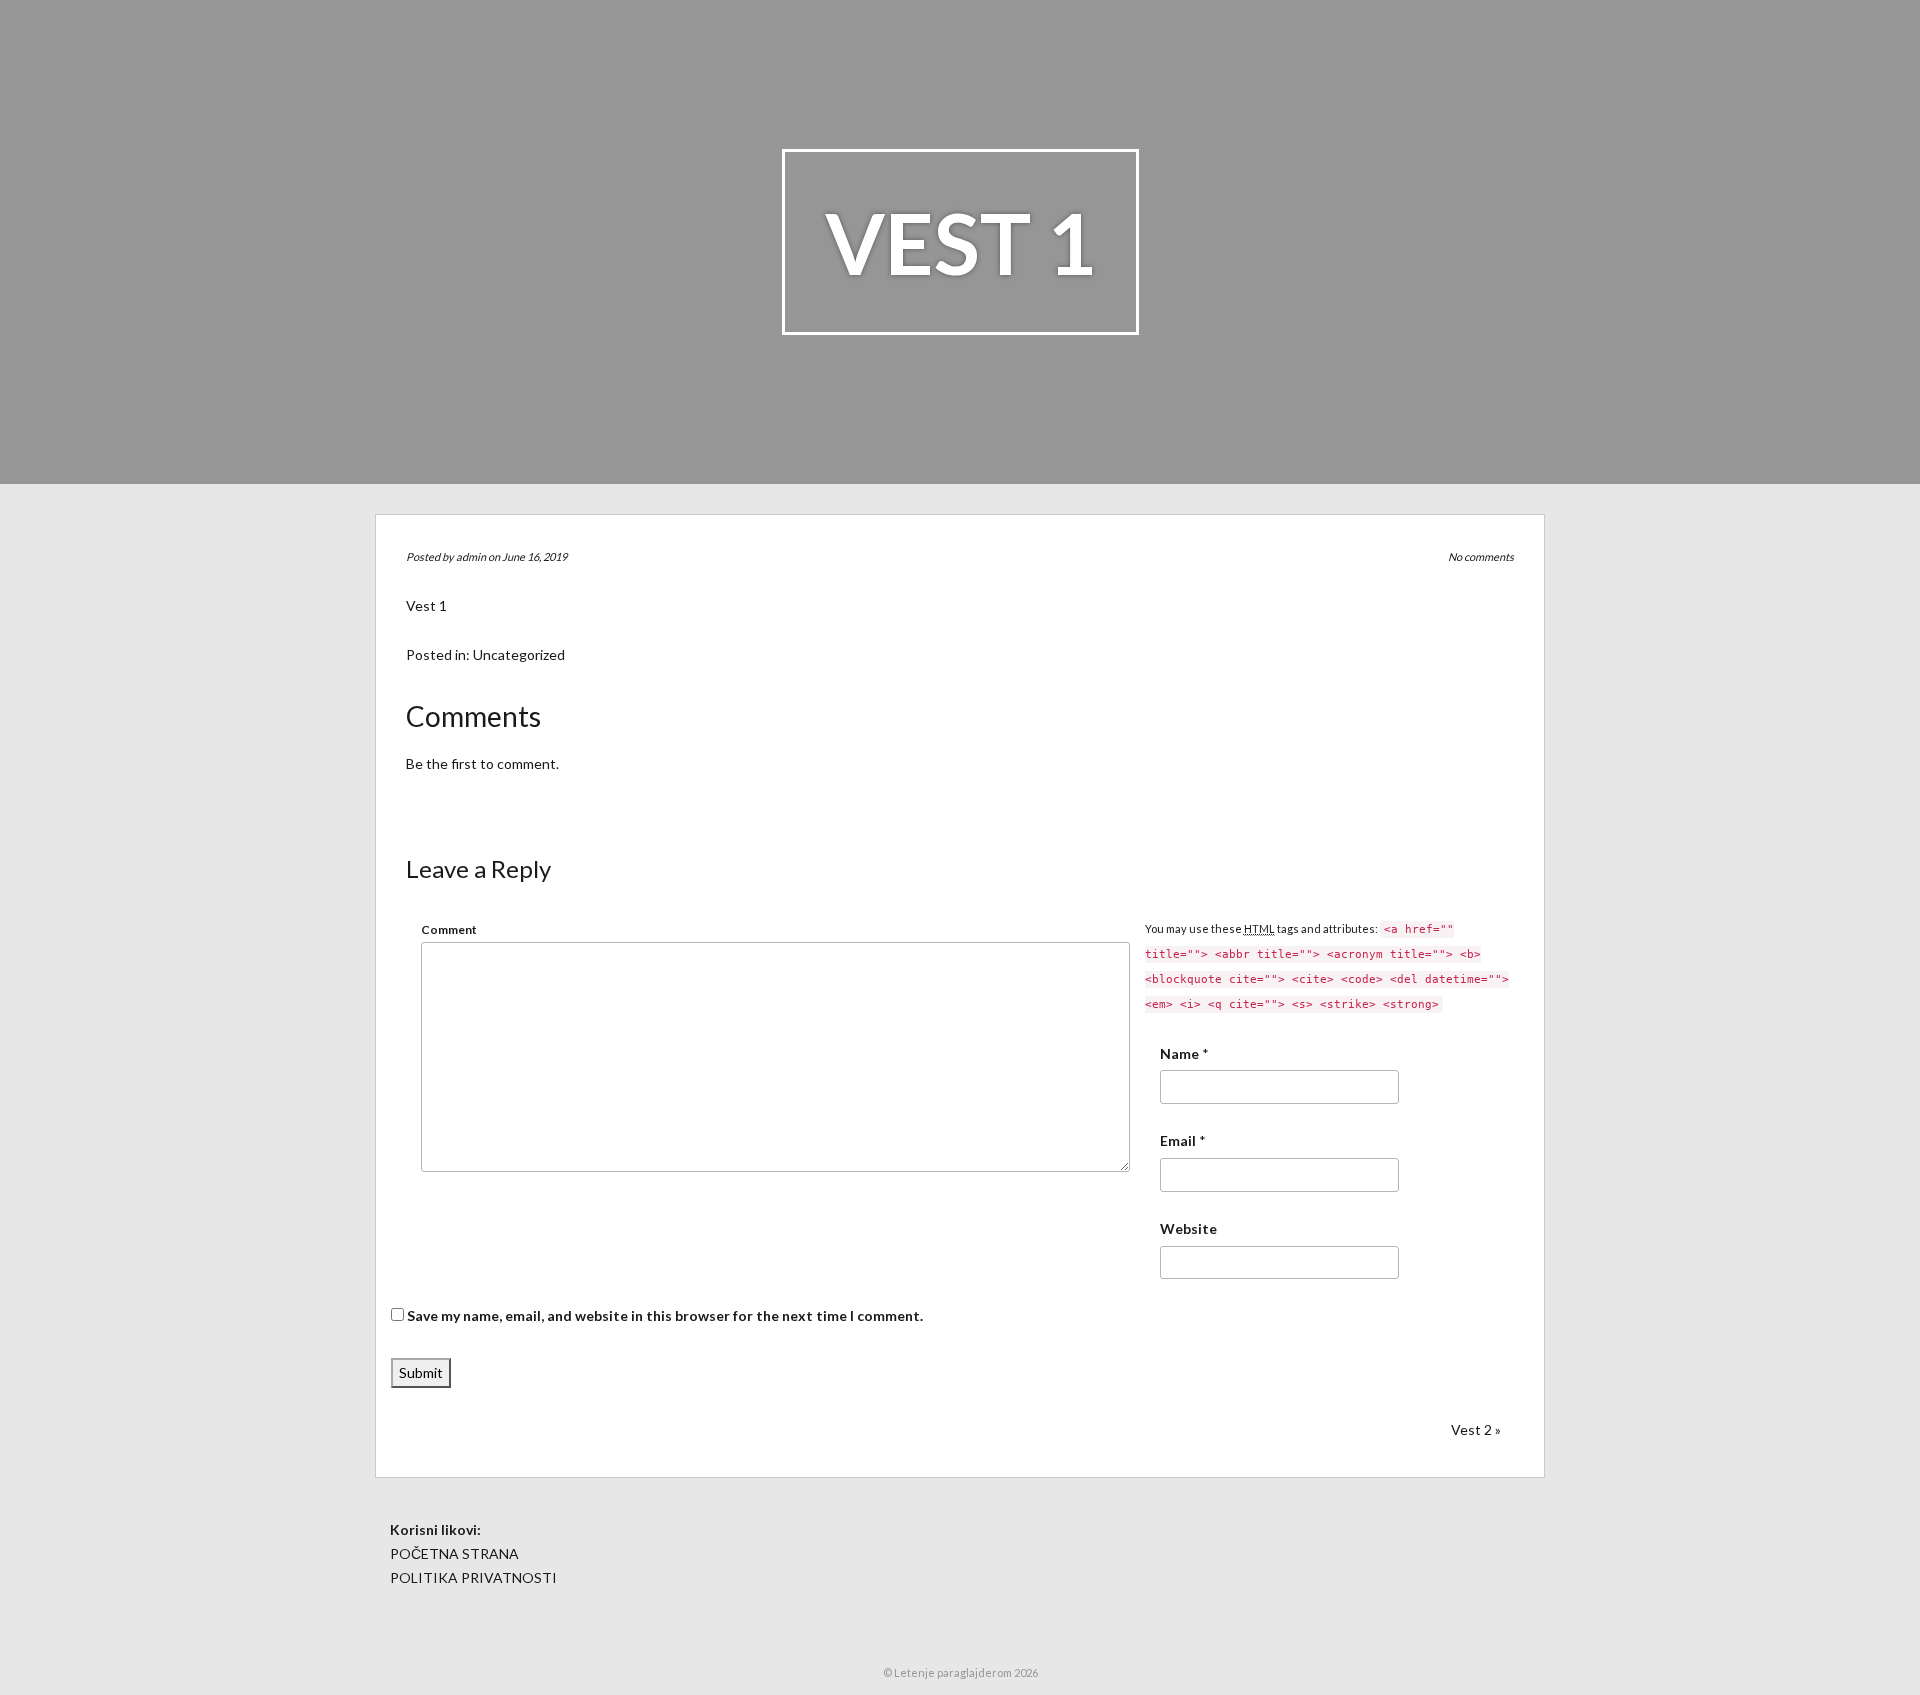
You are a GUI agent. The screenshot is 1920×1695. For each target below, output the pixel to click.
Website (1188, 1228)
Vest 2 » (1476, 1429)
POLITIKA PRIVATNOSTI (473, 1577)
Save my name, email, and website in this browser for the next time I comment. (665, 1315)
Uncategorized (519, 654)
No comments (1481, 556)
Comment (449, 929)
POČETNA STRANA (454, 1553)
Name (1179, 1053)
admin (471, 556)
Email (1178, 1140)
